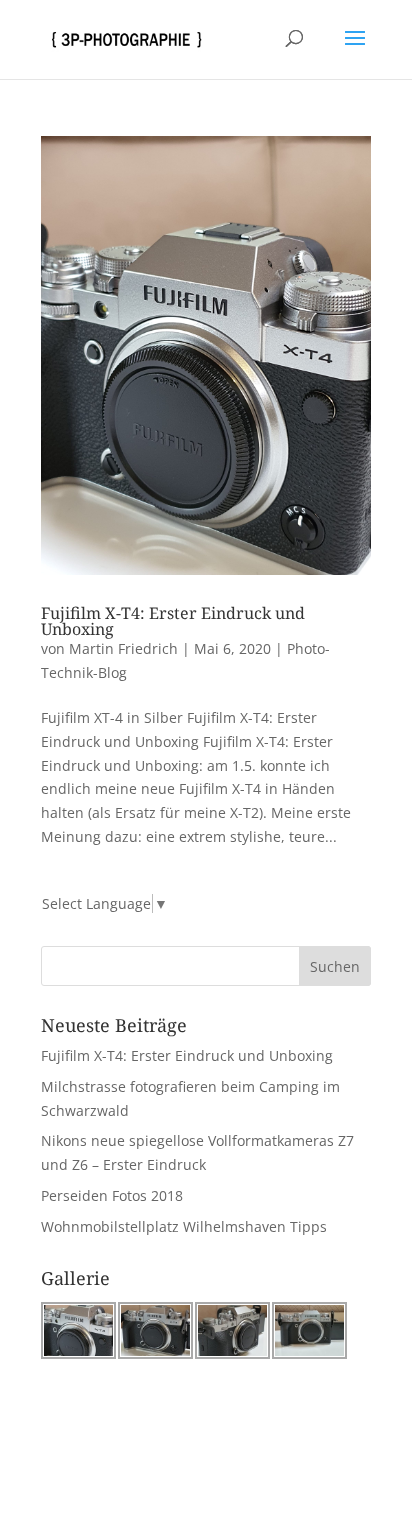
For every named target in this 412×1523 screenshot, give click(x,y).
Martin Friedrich (123, 648)
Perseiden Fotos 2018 (112, 1195)
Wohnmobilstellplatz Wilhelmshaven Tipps (184, 1226)
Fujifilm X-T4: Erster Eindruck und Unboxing (173, 621)
